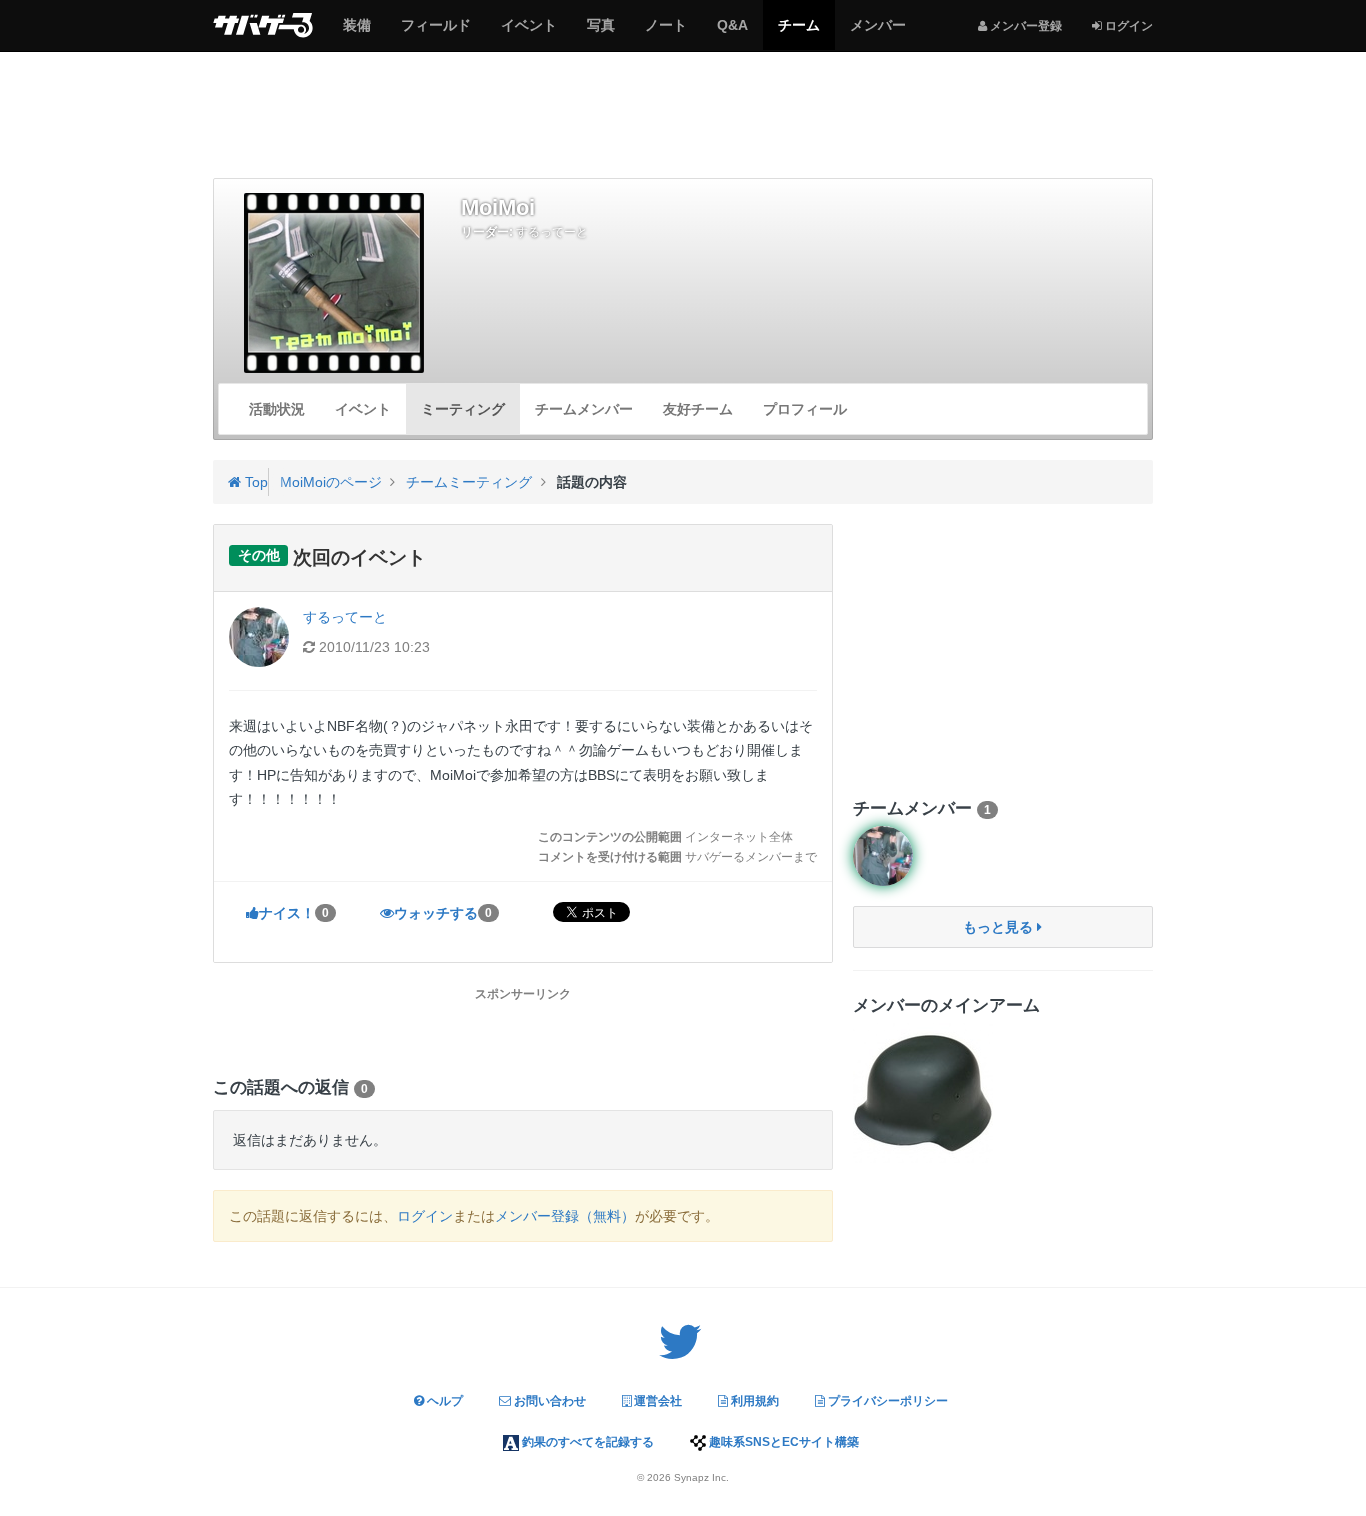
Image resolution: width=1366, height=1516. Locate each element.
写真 (600, 33)
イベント (528, 33)
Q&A (732, 33)
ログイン (425, 1216)
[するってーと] (883, 856)
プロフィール (805, 409)
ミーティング (463, 409)
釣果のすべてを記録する (586, 1442)
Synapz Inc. (701, 1477)
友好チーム (698, 409)
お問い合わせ (548, 1401)
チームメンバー (584, 409)
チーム (798, 33)
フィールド (435, 33)
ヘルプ (443, 1401)
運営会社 (656, 1401)
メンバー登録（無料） (565, 1216)
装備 (356, 33)
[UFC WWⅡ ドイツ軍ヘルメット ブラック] (923, 1093)
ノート (665, 33)
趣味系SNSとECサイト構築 (782, 1442)
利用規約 (753, 1401)
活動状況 (277, 409)
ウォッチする (443, 913)
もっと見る (1000, 927)
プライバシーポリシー (886, 1401)
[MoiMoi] (334, 283)
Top (254, 482)
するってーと (552, 232)
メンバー (877, 33)
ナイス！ (294, 913)
